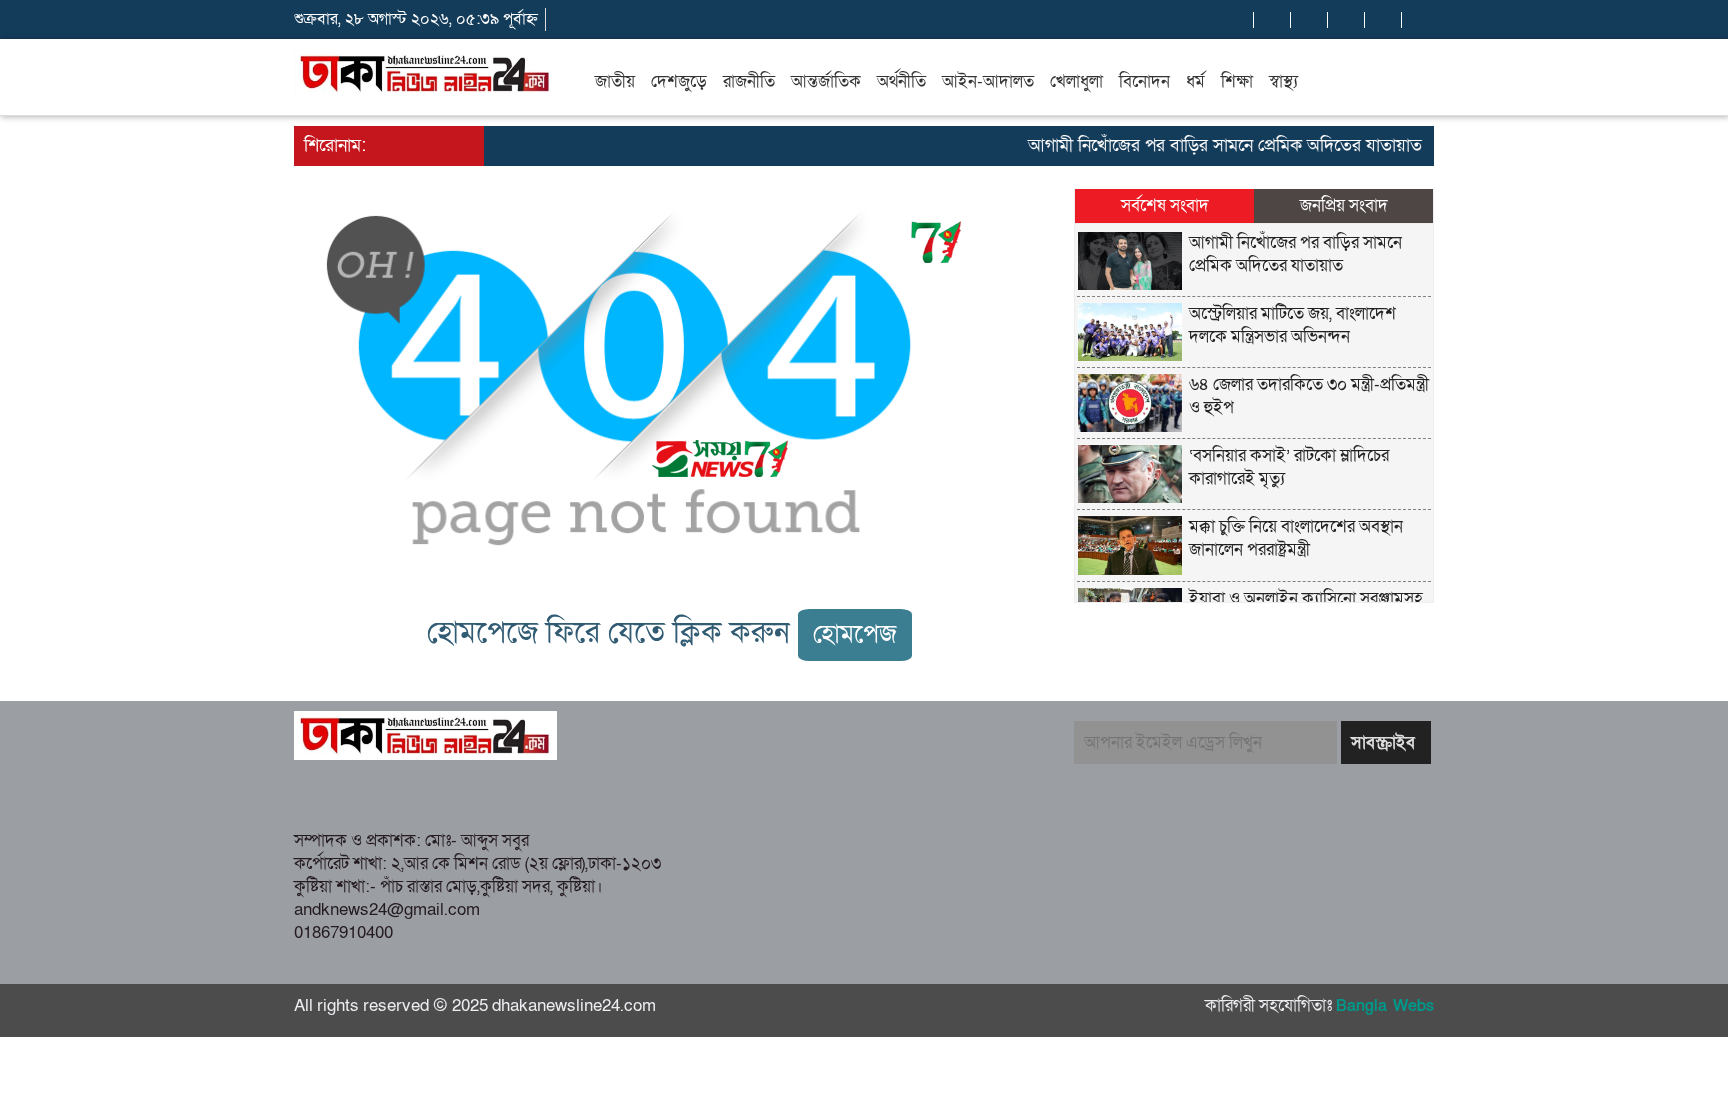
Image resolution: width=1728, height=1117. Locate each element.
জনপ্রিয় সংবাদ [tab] (1344, 205)
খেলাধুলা (1076, 81)
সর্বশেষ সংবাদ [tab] (1165, 205)
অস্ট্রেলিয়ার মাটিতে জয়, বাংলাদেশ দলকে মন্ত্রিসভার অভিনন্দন (1292, 325)
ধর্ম (1195, 81)
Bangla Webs (1385, 1006)
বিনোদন (1144, 81)
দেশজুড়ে (679, 81)
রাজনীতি (749, 81)
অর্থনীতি (901, 81)
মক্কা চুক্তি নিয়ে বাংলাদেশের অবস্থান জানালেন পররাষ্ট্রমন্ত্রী (1296, 538)
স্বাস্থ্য (1283, 81)
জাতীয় (615, 81)
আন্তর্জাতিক (826, 81)
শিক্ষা (1237, 81)
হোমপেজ (855, 634)
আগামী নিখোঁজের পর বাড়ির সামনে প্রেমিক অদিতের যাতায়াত (1211, 145)
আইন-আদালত (988, 81)
